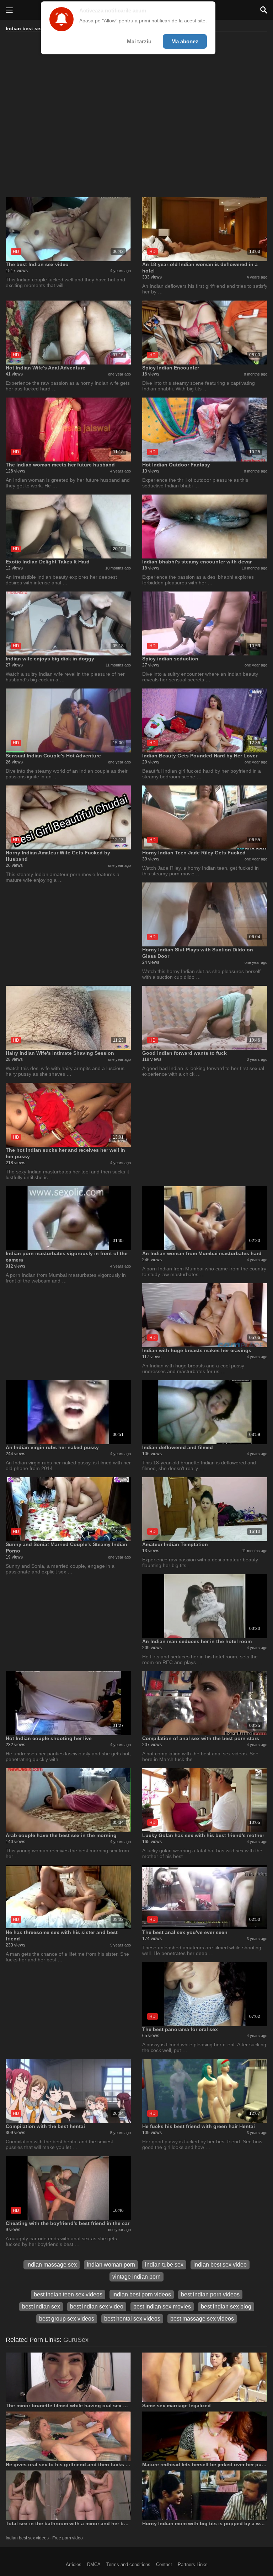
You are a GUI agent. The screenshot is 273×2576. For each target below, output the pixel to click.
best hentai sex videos (132, 2319)
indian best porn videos (142, 2294)
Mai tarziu (139, 41)
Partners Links (193, 2564)
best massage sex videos (202, 2319)
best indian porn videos (210, 2294)
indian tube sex (164, 2265)
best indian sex (41, 2307)
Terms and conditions (128, 2564)
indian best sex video (220, 2265)
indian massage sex (52, 2265)
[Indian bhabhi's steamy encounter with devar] (205, 526)
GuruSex (76, 2340)
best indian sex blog (226, 2307)
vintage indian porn (136, 2277)
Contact (164, 2564)
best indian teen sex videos (68, 2294)
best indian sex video (97, 2307)
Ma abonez (185, 41)
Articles (74, 2564)
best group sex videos (67, 2319)
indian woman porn (111, 2265)
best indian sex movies (162, 2307)
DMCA (94, 2564)
